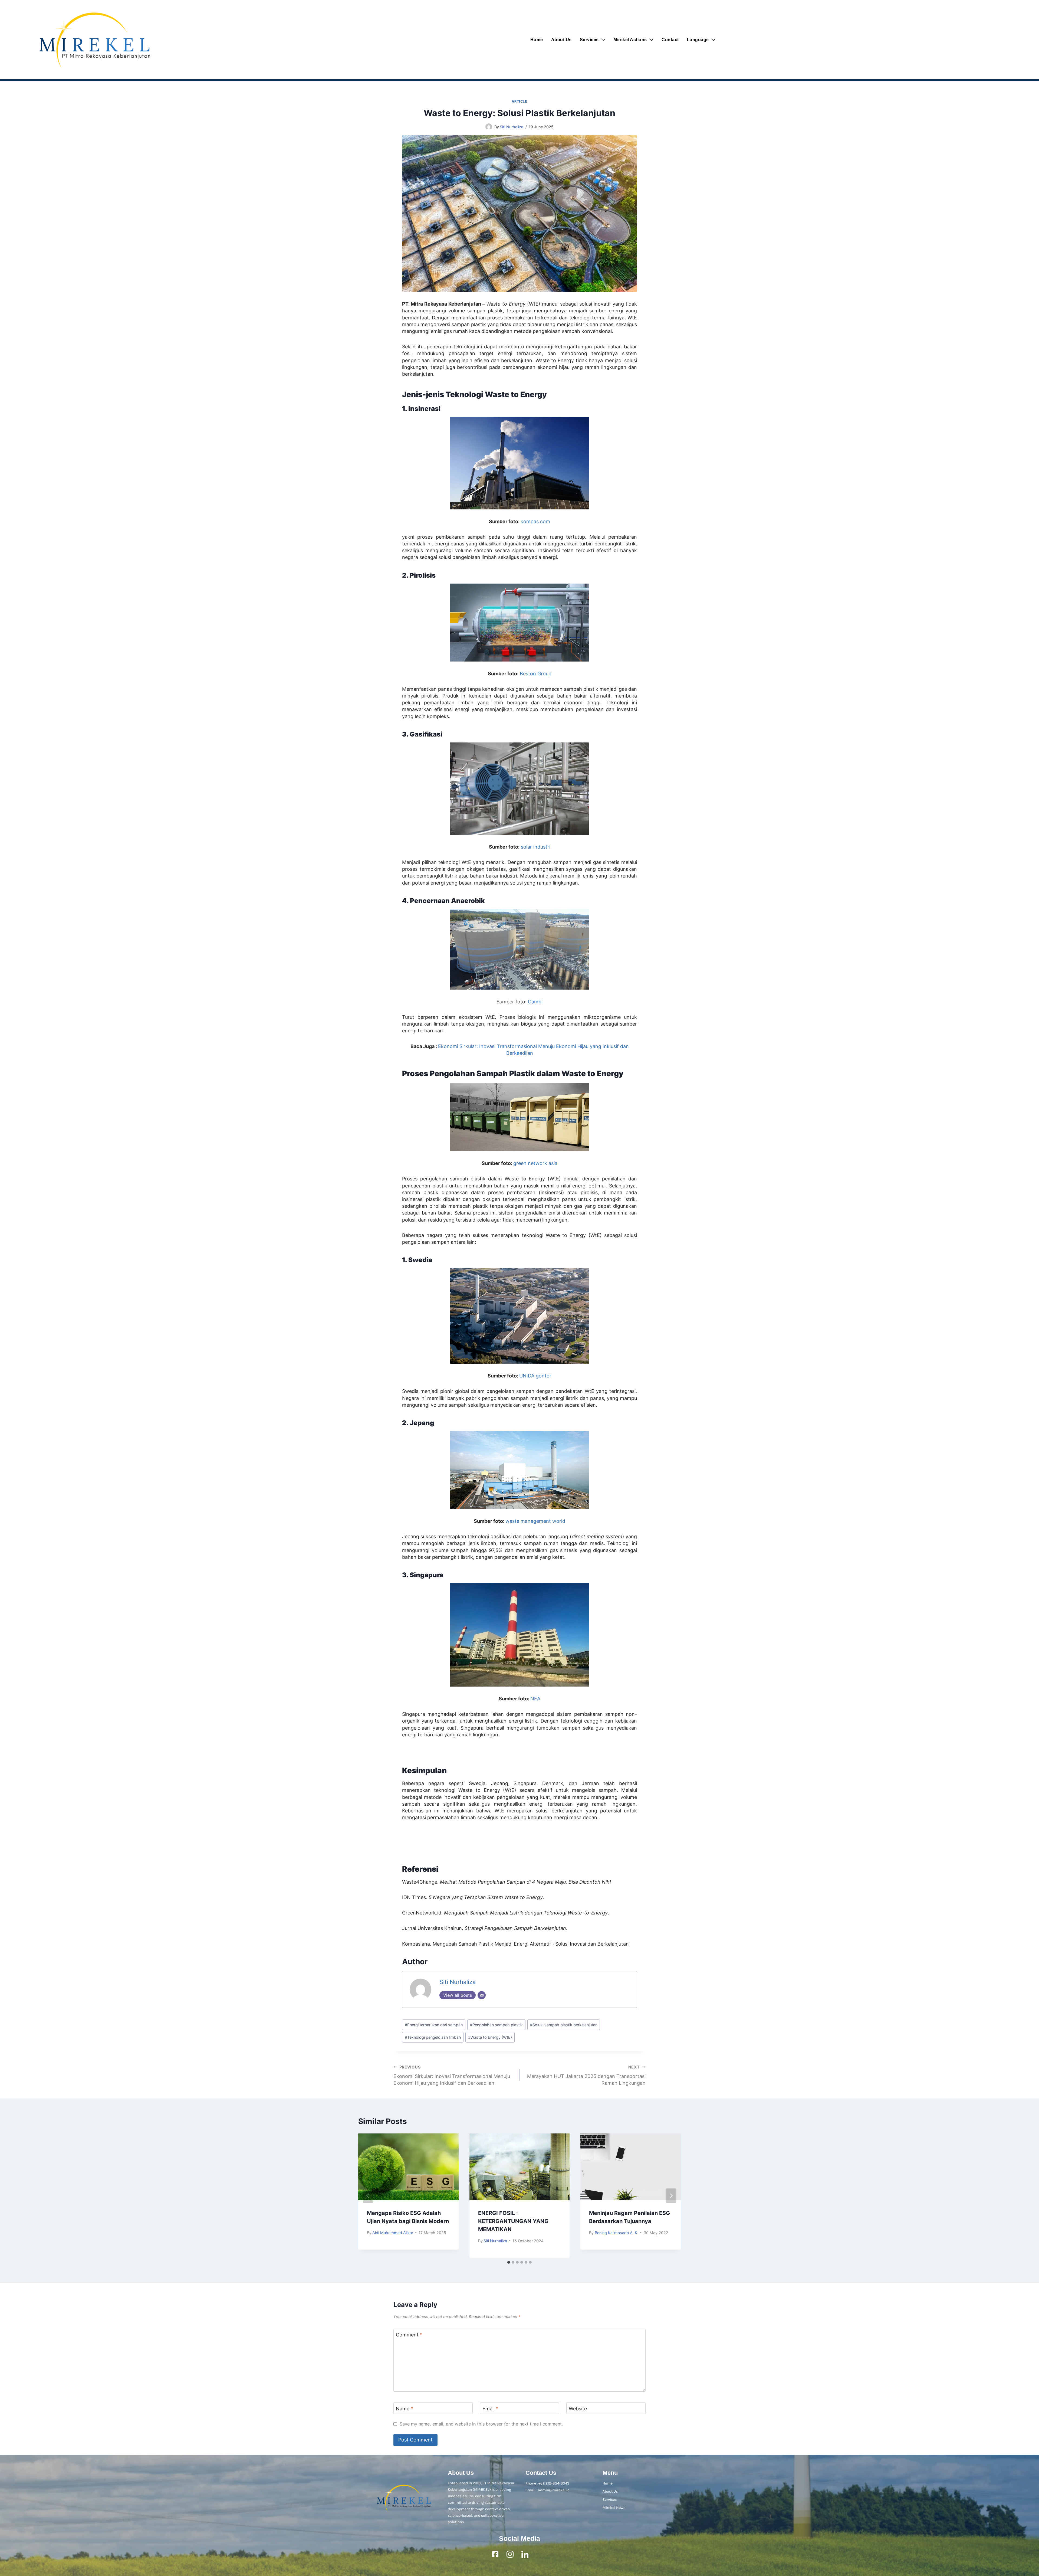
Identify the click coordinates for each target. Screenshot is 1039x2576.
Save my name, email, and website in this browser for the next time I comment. (481, 2424)
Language (698, 40)
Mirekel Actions (630, 40)
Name (405, 2409)
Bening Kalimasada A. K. (617, 2233)
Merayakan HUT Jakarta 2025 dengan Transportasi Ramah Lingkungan (586, 2075)
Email (490, 2409)
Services (589, 40)
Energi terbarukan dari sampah (434, 2025)
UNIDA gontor (535, 1376)
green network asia (535, 1163)
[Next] (671, 2196)
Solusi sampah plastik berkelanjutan (564, 2025)
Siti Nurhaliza (512, 127)
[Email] (482, 1995)
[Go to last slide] (368, 2196)
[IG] (510, 2554)
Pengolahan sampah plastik (496, 2025)
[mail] (540, 2554)
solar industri (536, 847)
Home (537, 40)
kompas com (535, 521)
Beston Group (536, 674)
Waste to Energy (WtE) (490, 2037)
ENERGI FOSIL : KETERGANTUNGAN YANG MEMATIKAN (513, 2221)
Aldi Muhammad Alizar (393, 2233)
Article (519, 101)
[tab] (509, 2262)
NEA (535, 1699)
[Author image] (489, 127)
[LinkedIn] (525, 2554)
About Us (561, 40)
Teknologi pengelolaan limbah (433, 2037)
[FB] (495, 2554)
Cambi (535, 1002)
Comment (409, 2335)
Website (578, 2409)
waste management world (535, 1521)
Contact (670, 40)
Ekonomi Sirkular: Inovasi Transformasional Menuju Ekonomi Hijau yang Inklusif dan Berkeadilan (452, 2075)
